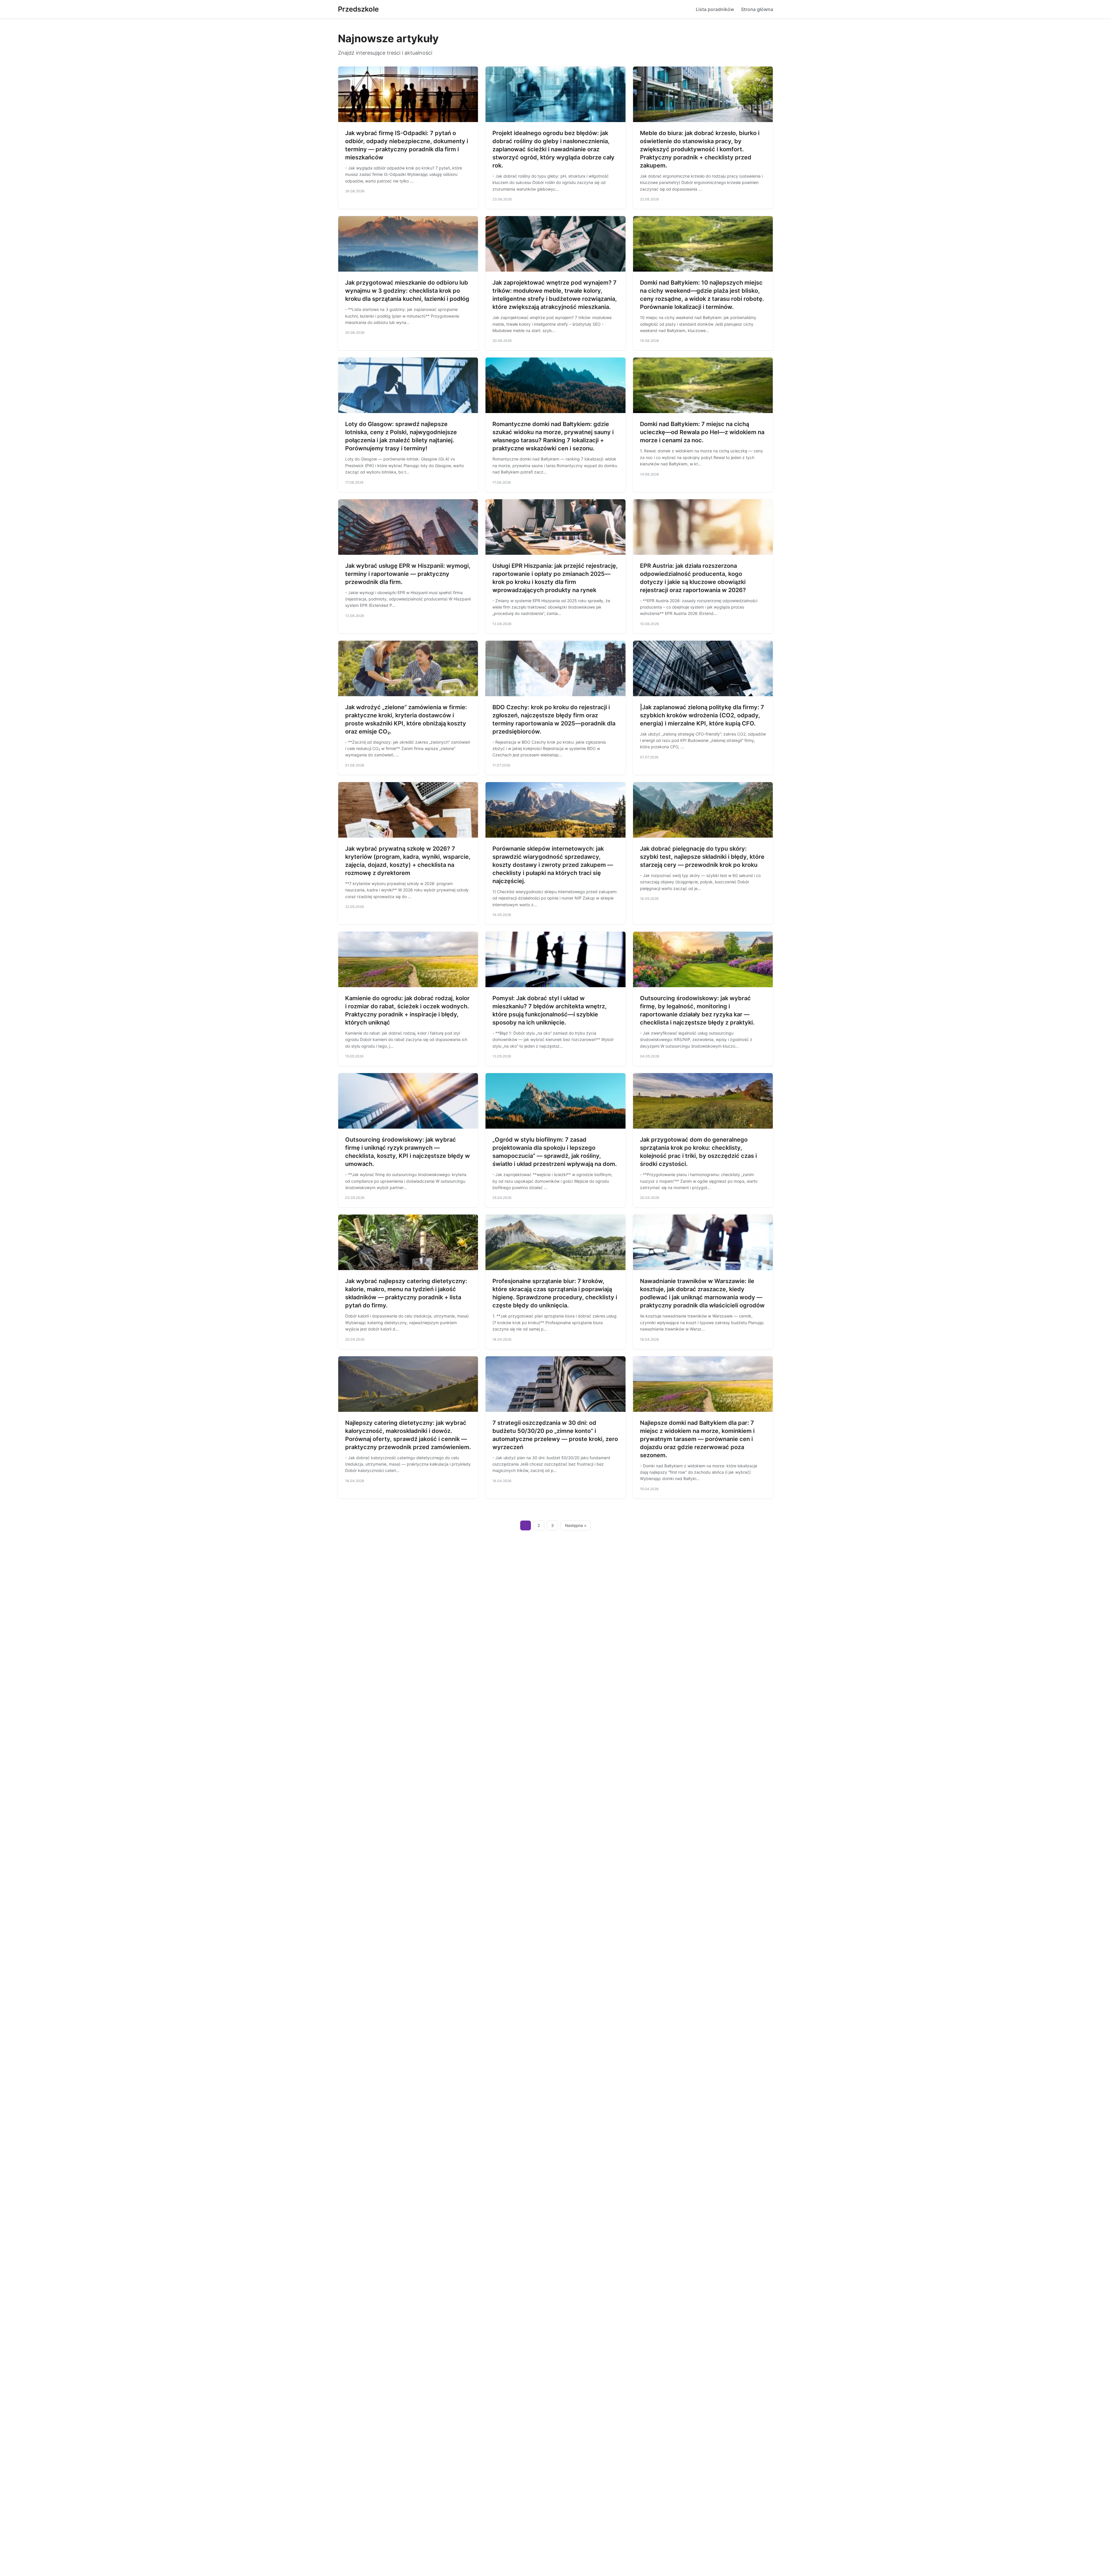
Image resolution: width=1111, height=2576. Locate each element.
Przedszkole (358, 9)
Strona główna (757, 9)
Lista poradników (715, 9)
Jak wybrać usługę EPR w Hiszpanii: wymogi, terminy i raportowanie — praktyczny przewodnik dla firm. (408, 574)
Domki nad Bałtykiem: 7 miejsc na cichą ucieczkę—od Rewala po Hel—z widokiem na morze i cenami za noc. (702, 432)
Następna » (576, 1525)
